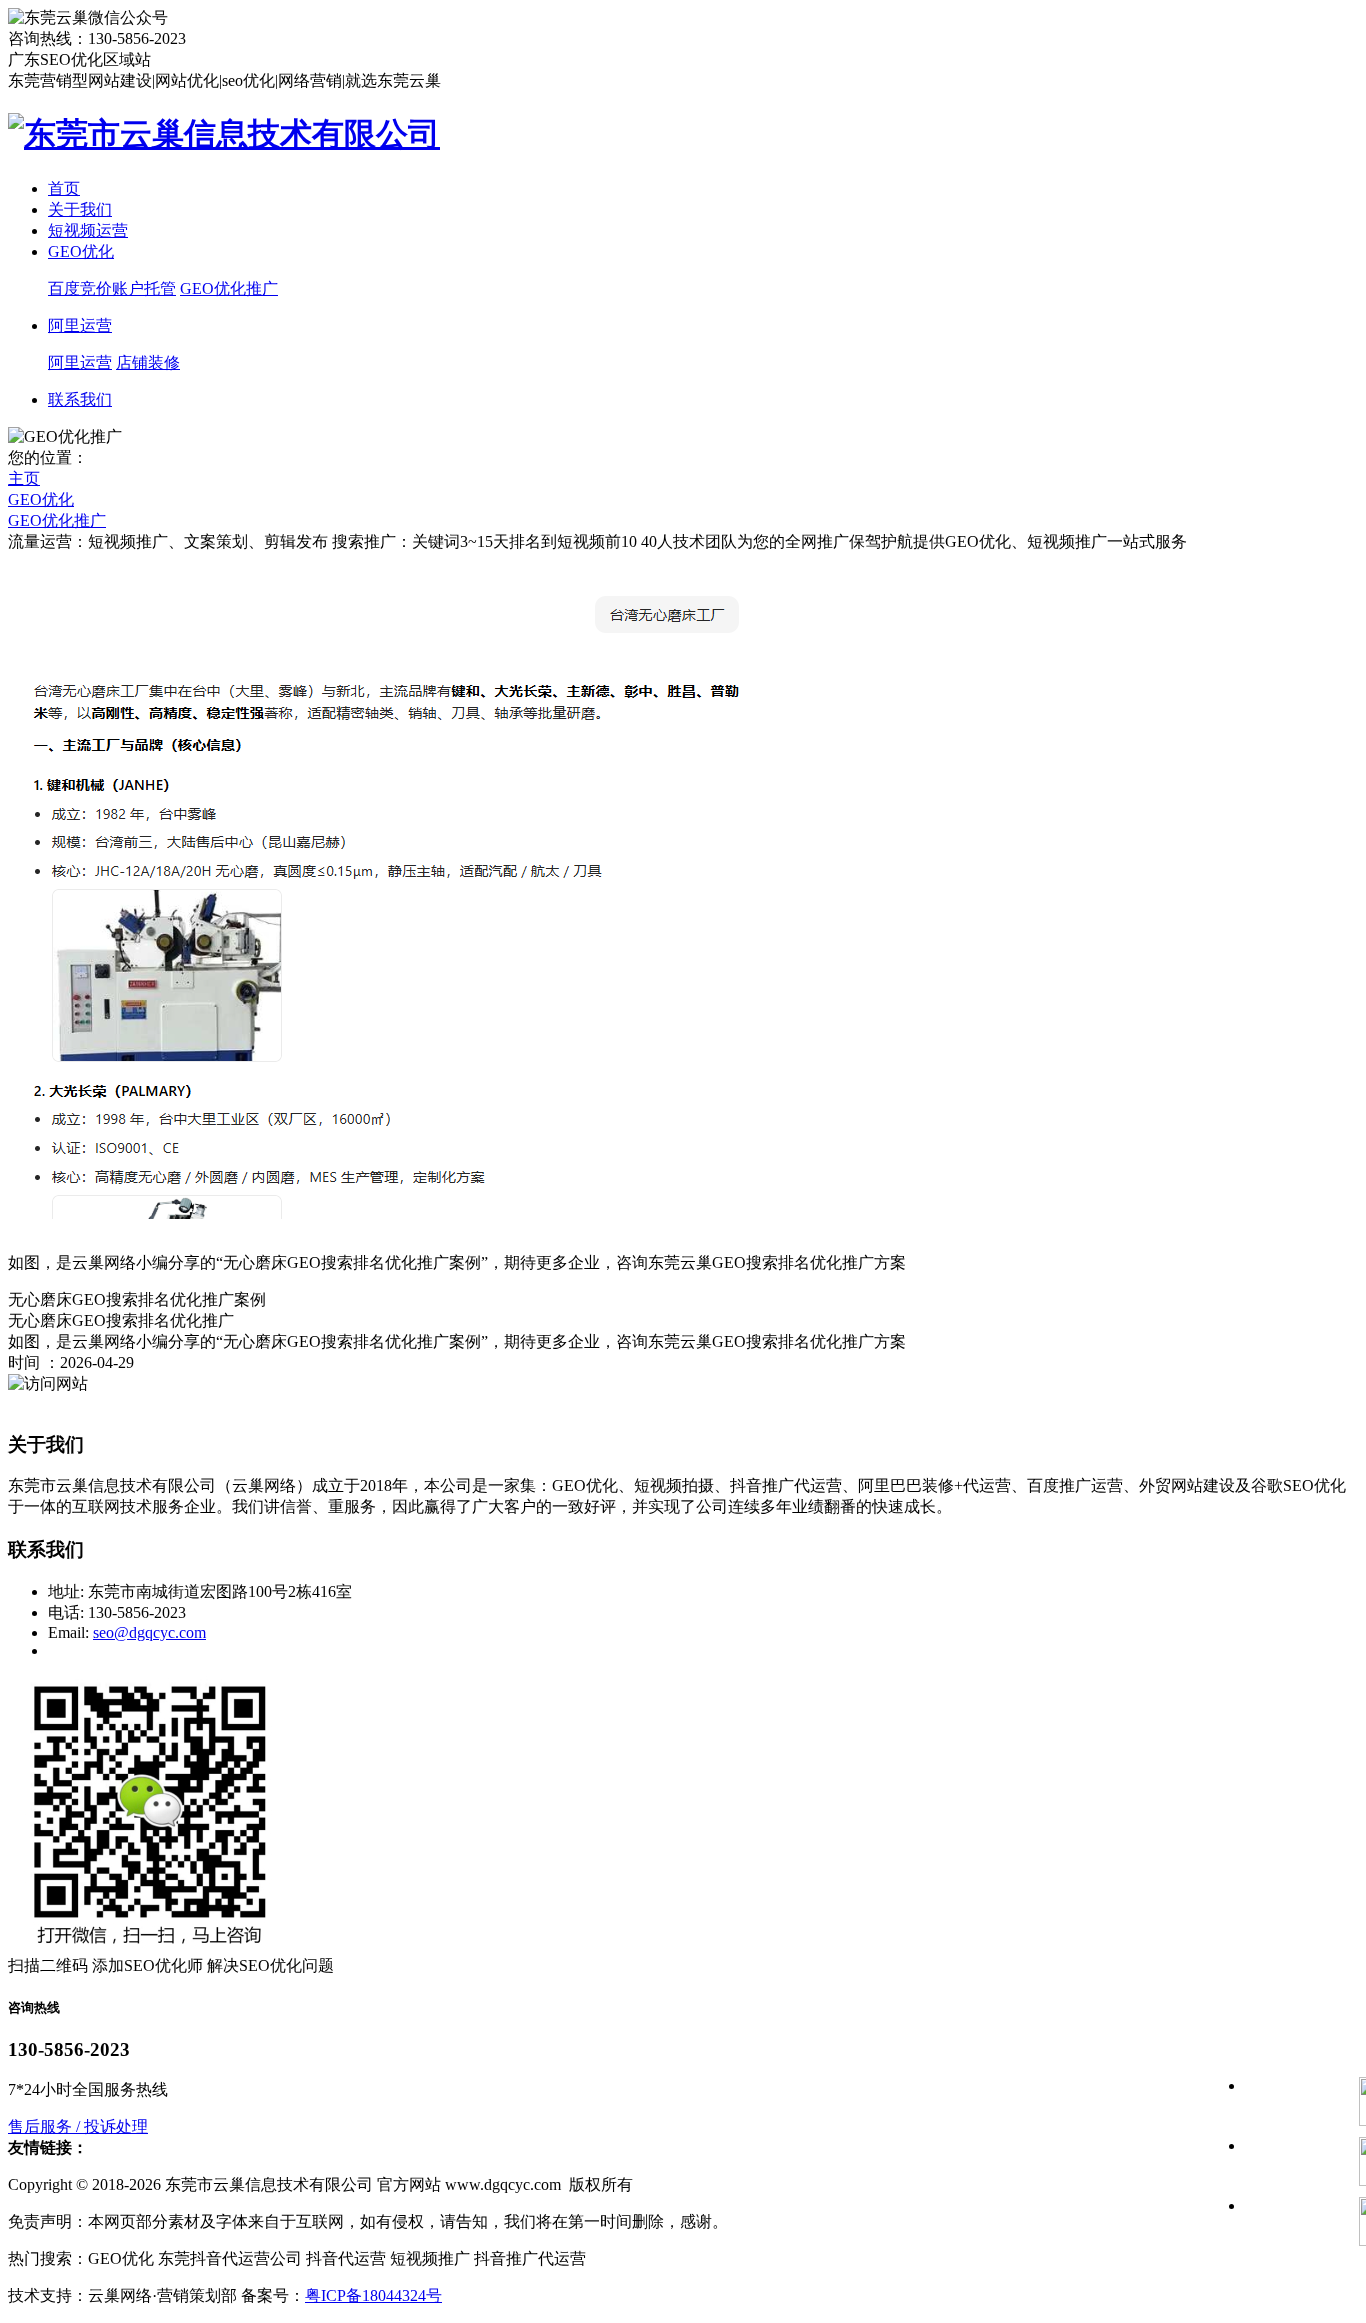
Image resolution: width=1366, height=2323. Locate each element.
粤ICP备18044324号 (373, 2295)
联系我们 (80, 399)
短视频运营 (88, 230)
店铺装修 (148, 362)
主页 (24, 478)
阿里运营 (80, 325)
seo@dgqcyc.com (149, 1632)
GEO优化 (81, 251)
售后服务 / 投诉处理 (78, 2126)
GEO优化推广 (229, 288)
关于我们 (80, 209)
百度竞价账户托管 (112, 288)
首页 (64, 188)
